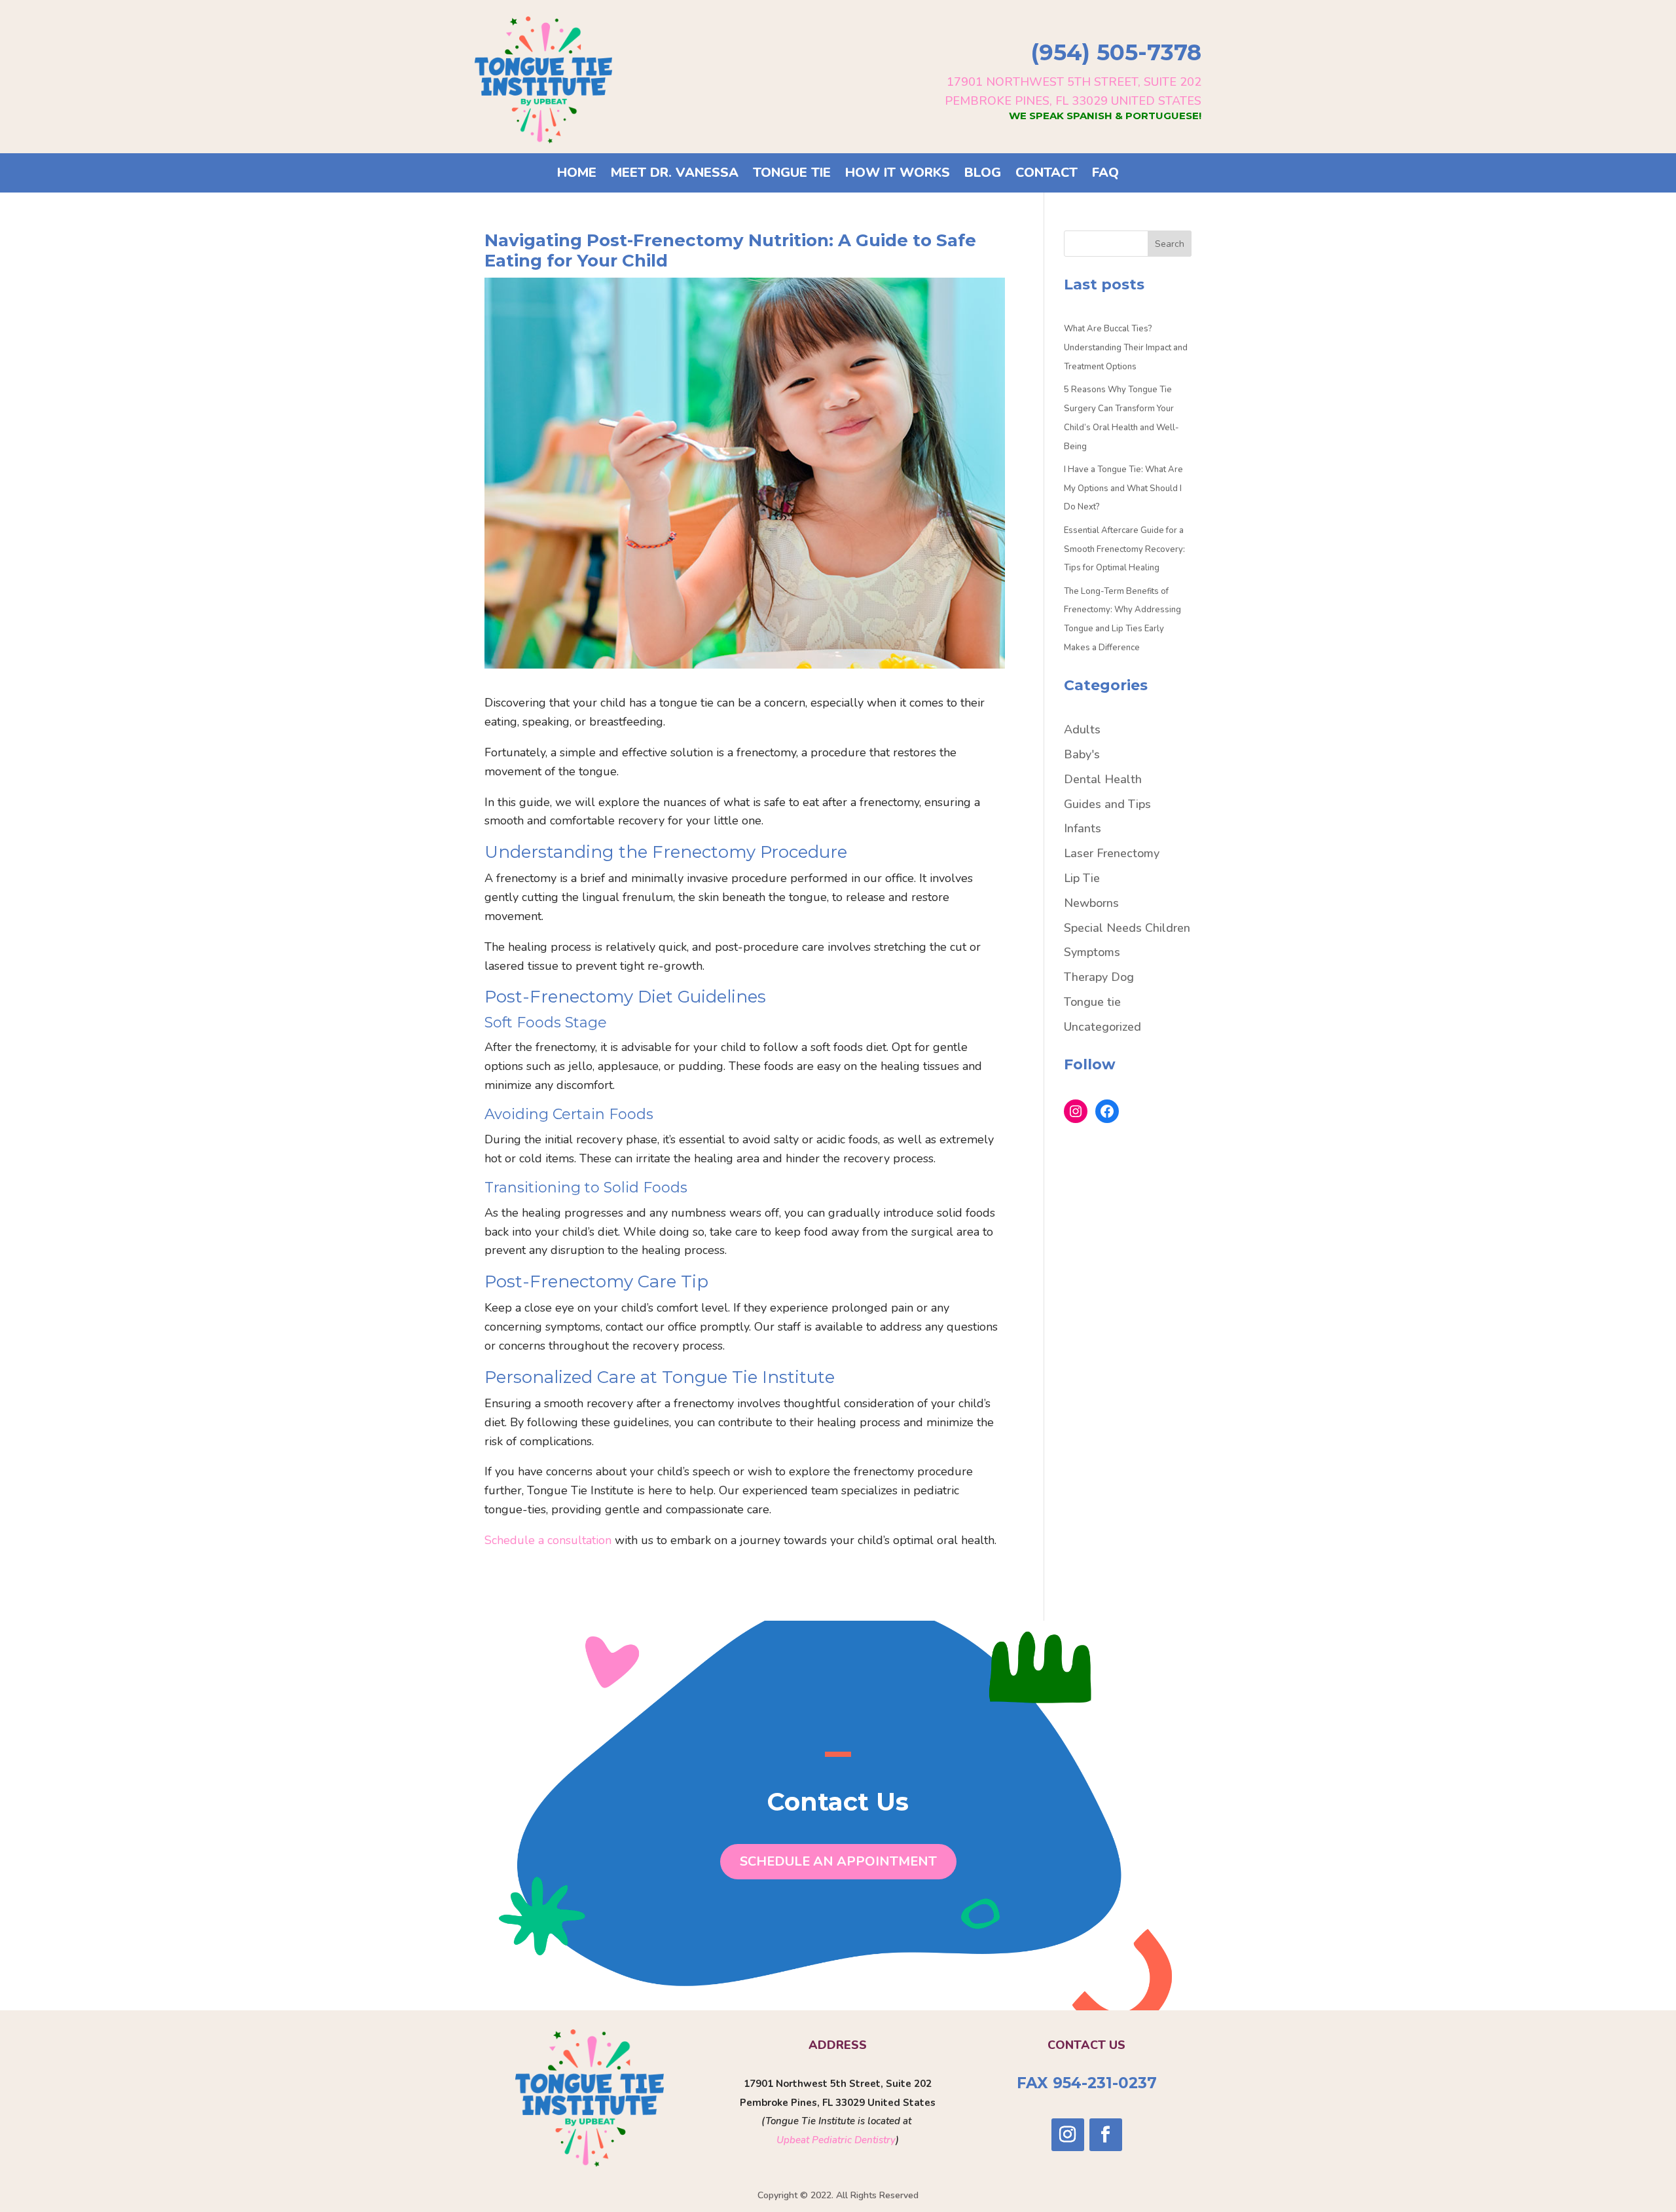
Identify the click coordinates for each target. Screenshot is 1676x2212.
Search (1170, 244)
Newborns (1091, 903)
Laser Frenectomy (1112, 853)
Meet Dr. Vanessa (675, 175)
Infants (1083, 828)
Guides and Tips (1107, 804)
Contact (1047, 175)
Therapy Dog (1099, 977)
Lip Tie (1082, 878)
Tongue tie (1092, 1002)
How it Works (898, 175)
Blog (983, 175)
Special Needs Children (1127, 928)
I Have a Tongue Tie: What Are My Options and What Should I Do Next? (1123, 488)
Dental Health (1103, 779)
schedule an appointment (838, 1861)
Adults (1082, 729)
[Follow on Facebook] (1106, 2135)
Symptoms (1092, 952)
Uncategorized (1102, 1027)
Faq (1105, 175)
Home (577, 175)
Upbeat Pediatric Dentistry (836, 2140)
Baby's (1082, 754)
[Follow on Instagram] (1068, 2135)
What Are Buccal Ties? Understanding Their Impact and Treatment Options (1126, 348)
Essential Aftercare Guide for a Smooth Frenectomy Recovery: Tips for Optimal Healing (1124, 549)
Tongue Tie (792, 175)
